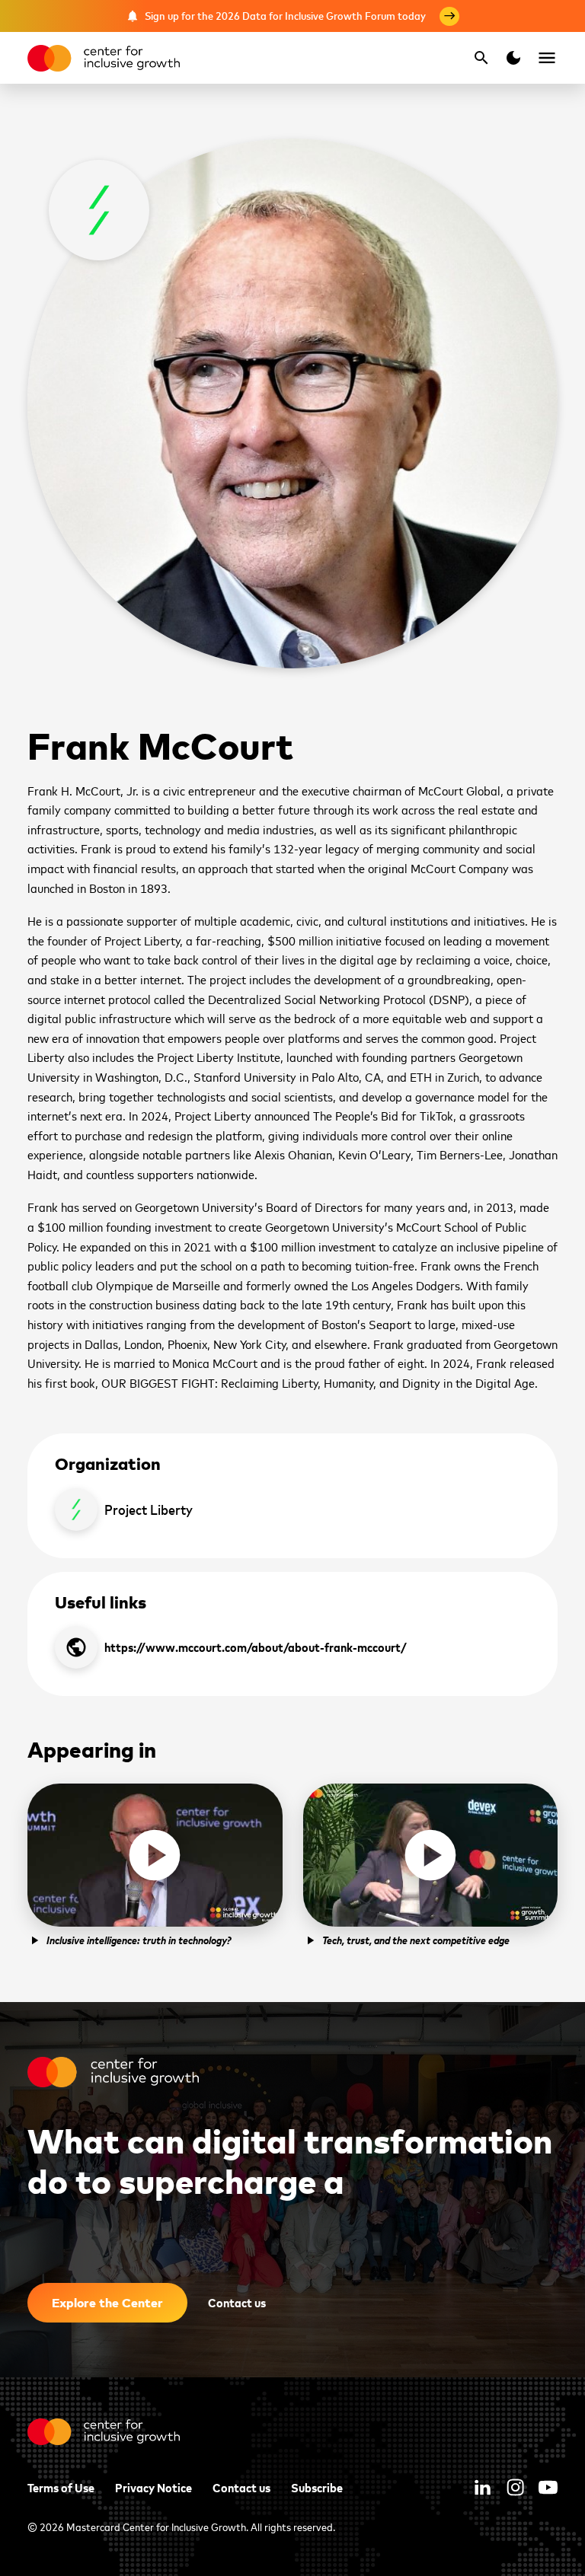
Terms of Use (61, 2487)
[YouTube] (548, 2487)
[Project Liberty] (99, 210)
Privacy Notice (153, 2487)
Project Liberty (149, 1509)
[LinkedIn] (483, 2487)
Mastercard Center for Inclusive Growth (156, 2526)
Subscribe (317, 2487)
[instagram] (515, 2487)
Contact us (237, 2302)
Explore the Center (107, 2302)
